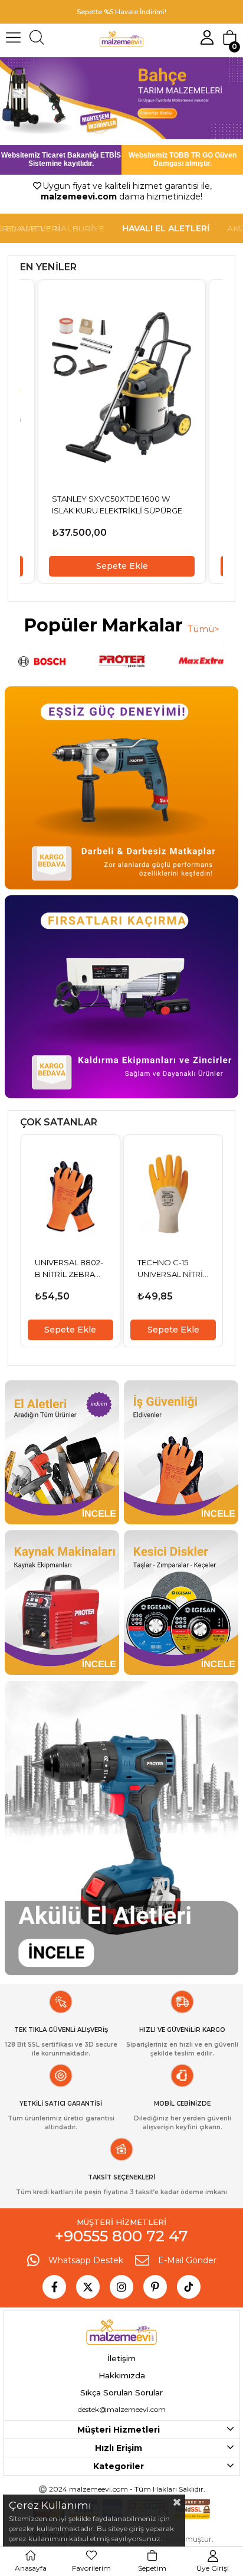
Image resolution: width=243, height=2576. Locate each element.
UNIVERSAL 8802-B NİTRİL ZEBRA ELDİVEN (69, 1269)
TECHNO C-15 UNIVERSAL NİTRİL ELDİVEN (172, 1269)
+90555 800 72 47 (121, 2236)
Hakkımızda (122, 2375)
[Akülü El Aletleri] (121, 1828)
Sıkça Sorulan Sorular (121, 2392)
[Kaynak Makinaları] (62, 1603)
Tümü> (203, 629)
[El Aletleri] (62, 1453)
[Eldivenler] (181, 1453)
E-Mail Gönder (187, 2260)
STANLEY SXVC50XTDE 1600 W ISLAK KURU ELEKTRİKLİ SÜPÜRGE (117, 505)
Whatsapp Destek (86, 2260)
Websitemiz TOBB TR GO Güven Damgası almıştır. (183, 159)
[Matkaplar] (121, 788)
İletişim (121, 2358)
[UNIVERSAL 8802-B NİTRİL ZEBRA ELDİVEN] (70, 1196)
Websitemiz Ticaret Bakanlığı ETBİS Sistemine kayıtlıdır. (61, 159)
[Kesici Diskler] (181, 1603)
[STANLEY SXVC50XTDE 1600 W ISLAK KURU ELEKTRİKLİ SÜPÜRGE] (122, 387)
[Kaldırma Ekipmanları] (121, 997)
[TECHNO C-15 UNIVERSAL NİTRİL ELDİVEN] (173, 1196)
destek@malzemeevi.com (122, 2409)
